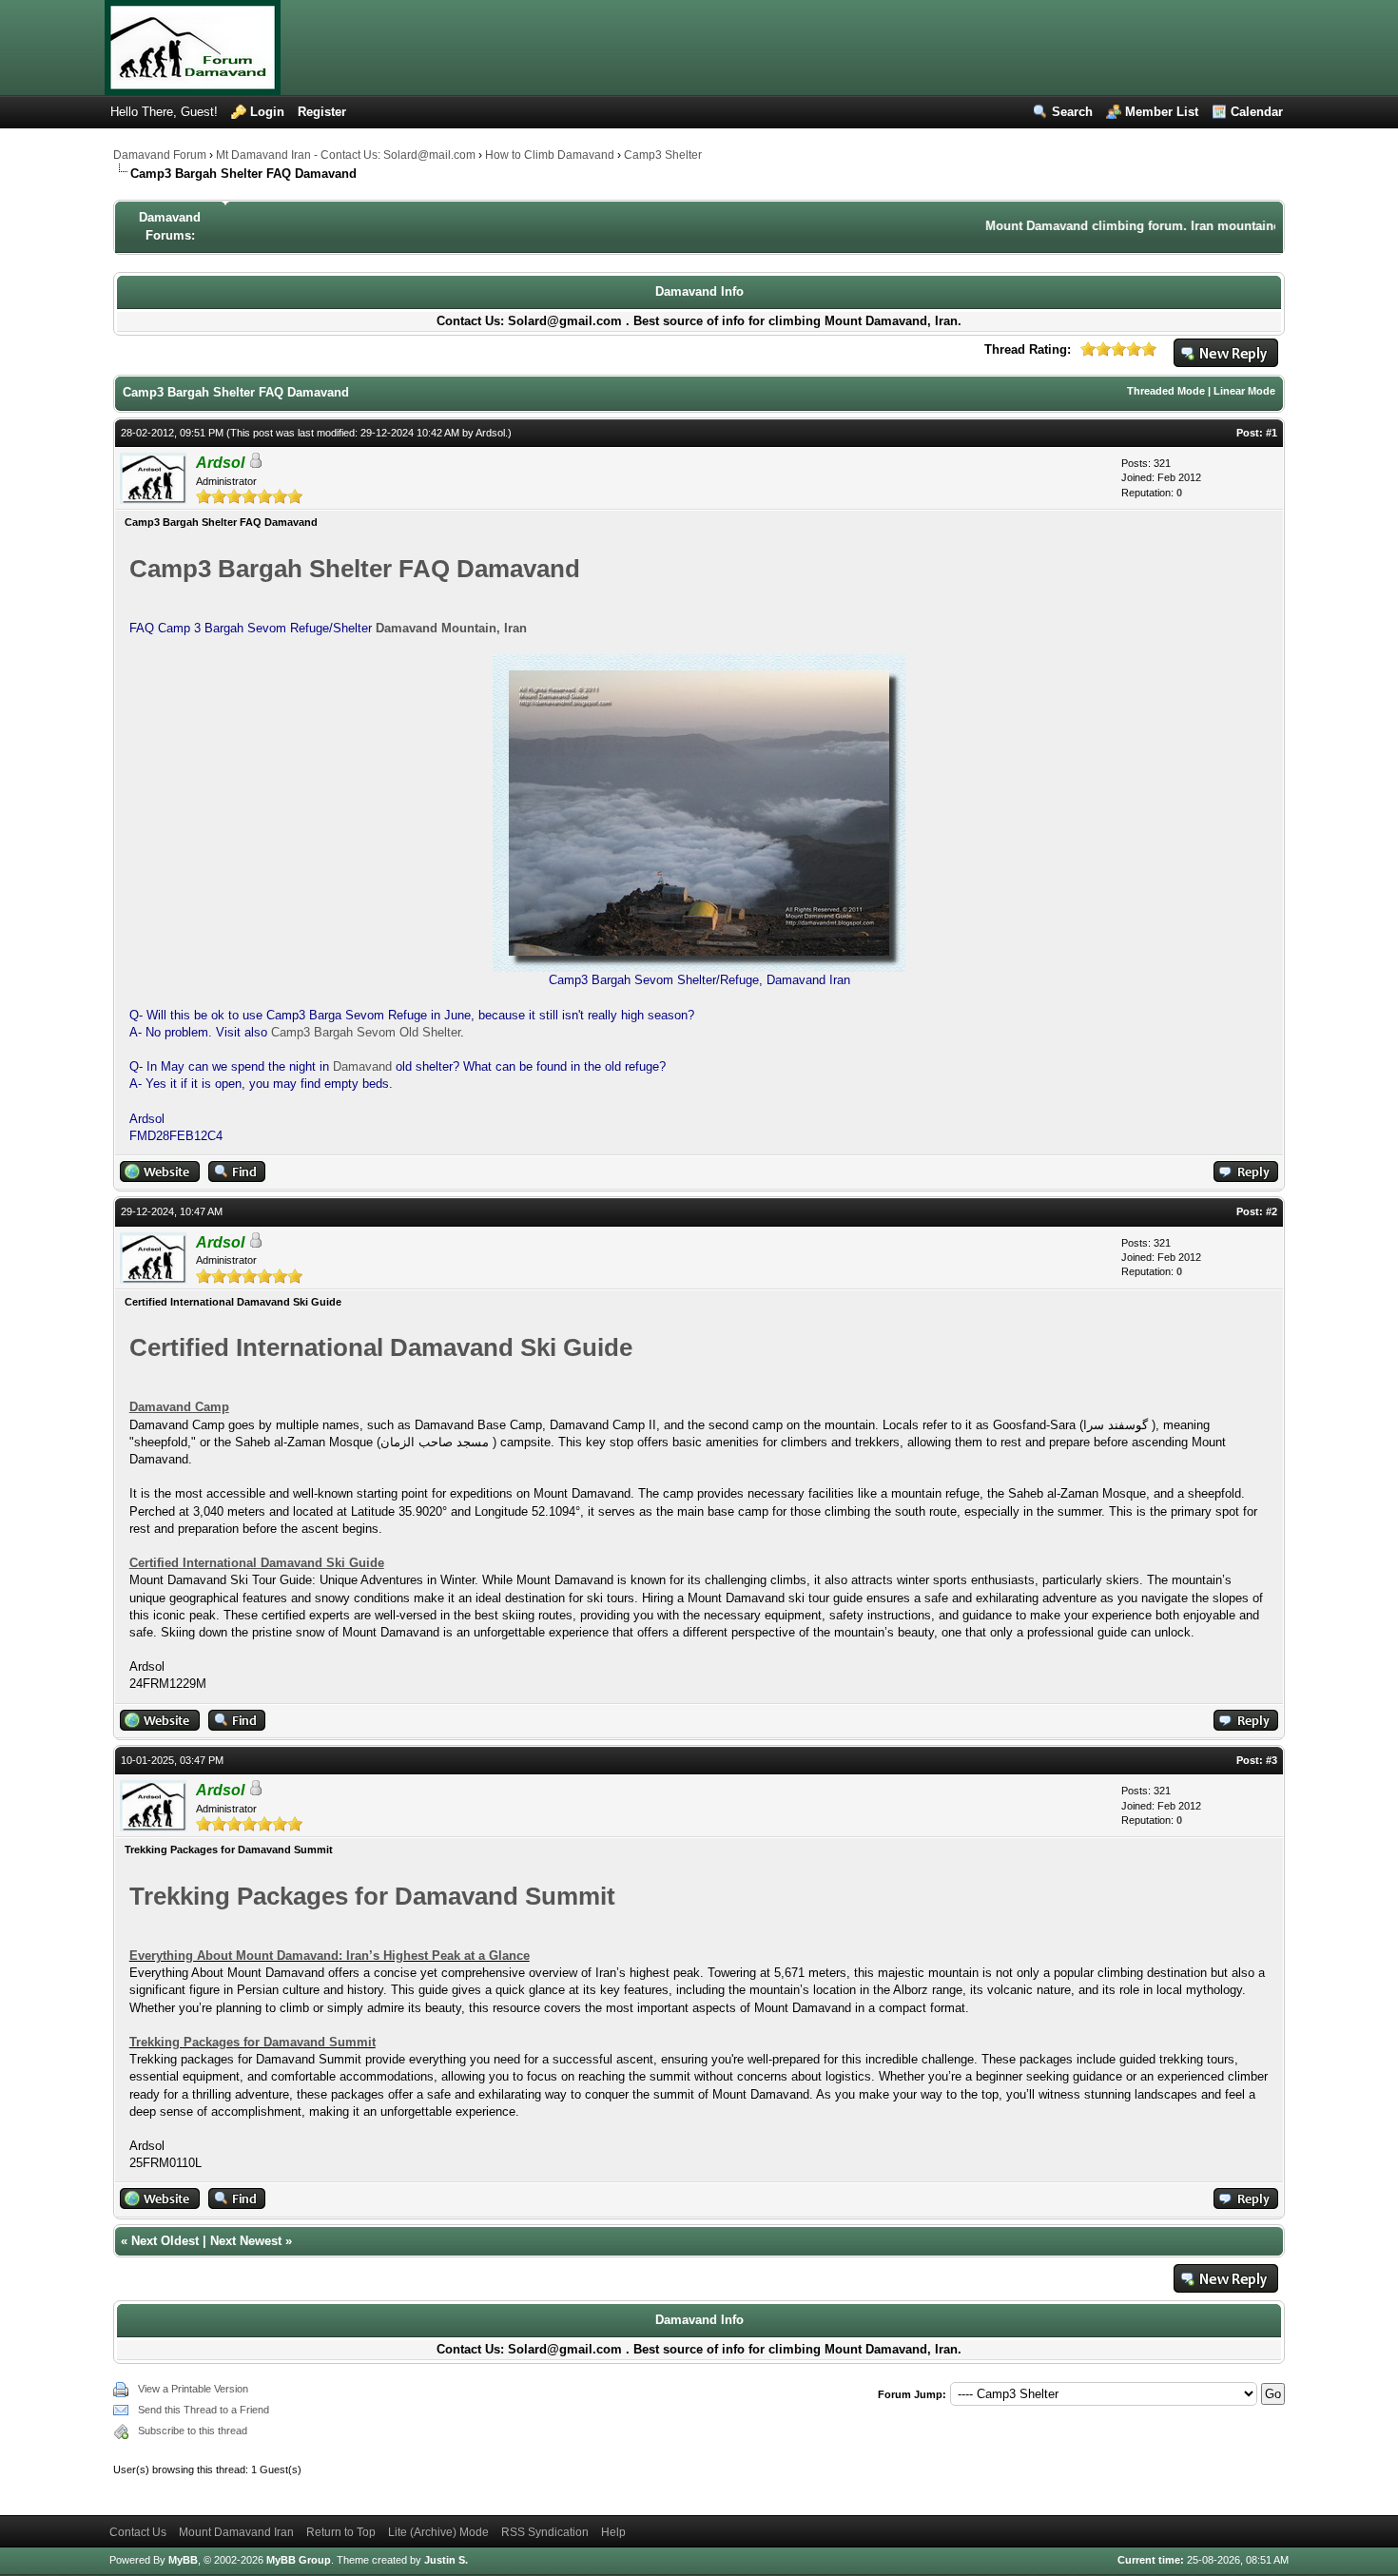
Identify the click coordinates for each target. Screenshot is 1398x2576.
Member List (1162, 112)
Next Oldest (165, 2241)
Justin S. (446, 2560)
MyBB (183, 2560)
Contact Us (138, 2532)
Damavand (362, 1066)
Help (613, 2532)
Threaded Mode (1166, 391)
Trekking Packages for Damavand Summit (252, 2042)
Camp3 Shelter (663, 155)
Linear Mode (1244, 391)
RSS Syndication (545, 2532)
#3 (1272, 1760)
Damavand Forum (160, 155)
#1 (1272, 433)
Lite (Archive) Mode (438, 2532)
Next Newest (246, 2241)
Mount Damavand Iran (236, 2532)
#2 (1272, 1211)
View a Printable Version (193, 2389)
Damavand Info (699, 291)
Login (267, 112)
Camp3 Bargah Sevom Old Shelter (366, 1032)
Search (1072, 112)
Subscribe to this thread (193, 2431)
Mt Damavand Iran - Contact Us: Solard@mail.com (346, 155)
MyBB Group (299, 2560)
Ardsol (490, 433)
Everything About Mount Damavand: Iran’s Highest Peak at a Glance (330, 1956)
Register (322, 112)
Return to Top (341, 2532)
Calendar (1257, 112)
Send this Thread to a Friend (204, 2410)
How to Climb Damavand (550, 155)
